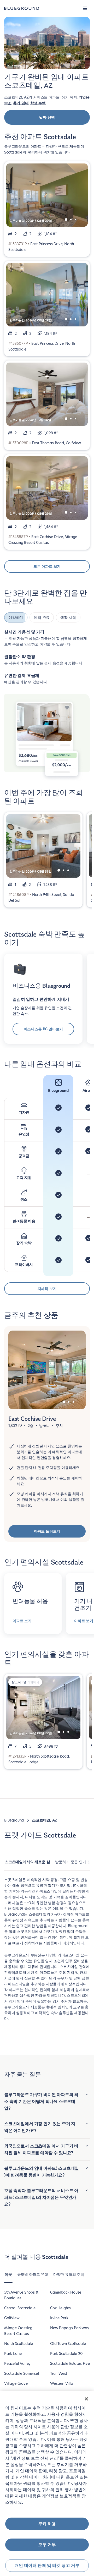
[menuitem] (27, 1864)
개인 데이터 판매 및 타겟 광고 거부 (47, 2565)
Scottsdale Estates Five (70, 2364)
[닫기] (86, 2399)
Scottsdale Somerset (22, 2373)
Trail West (59, 2373)
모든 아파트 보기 (47, 566)
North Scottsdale (19, 2344)
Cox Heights (60, 2308)
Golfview (12, 2318)
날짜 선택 (47, 117)
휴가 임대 (21, 103)
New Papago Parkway (70, 2328)
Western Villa (62, 2383)
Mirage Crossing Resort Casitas (18, 2331)
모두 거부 (47, 2545)
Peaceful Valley (17, 2364)
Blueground (14, 1820)
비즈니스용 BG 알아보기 (43, 1029)
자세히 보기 (47, 1289)
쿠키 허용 (47, 2524)
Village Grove (16, 2383)
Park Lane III (15, 2354)
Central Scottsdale (20, 2308)
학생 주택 (38, 103)
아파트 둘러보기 (47, 1531)
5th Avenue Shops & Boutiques (21, 2295)
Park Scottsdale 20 (66, 2354)
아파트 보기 (22, 1621)
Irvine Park (59, 2318)
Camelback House (66, 2292)
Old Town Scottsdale (68, 2344)
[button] (85, 8)
